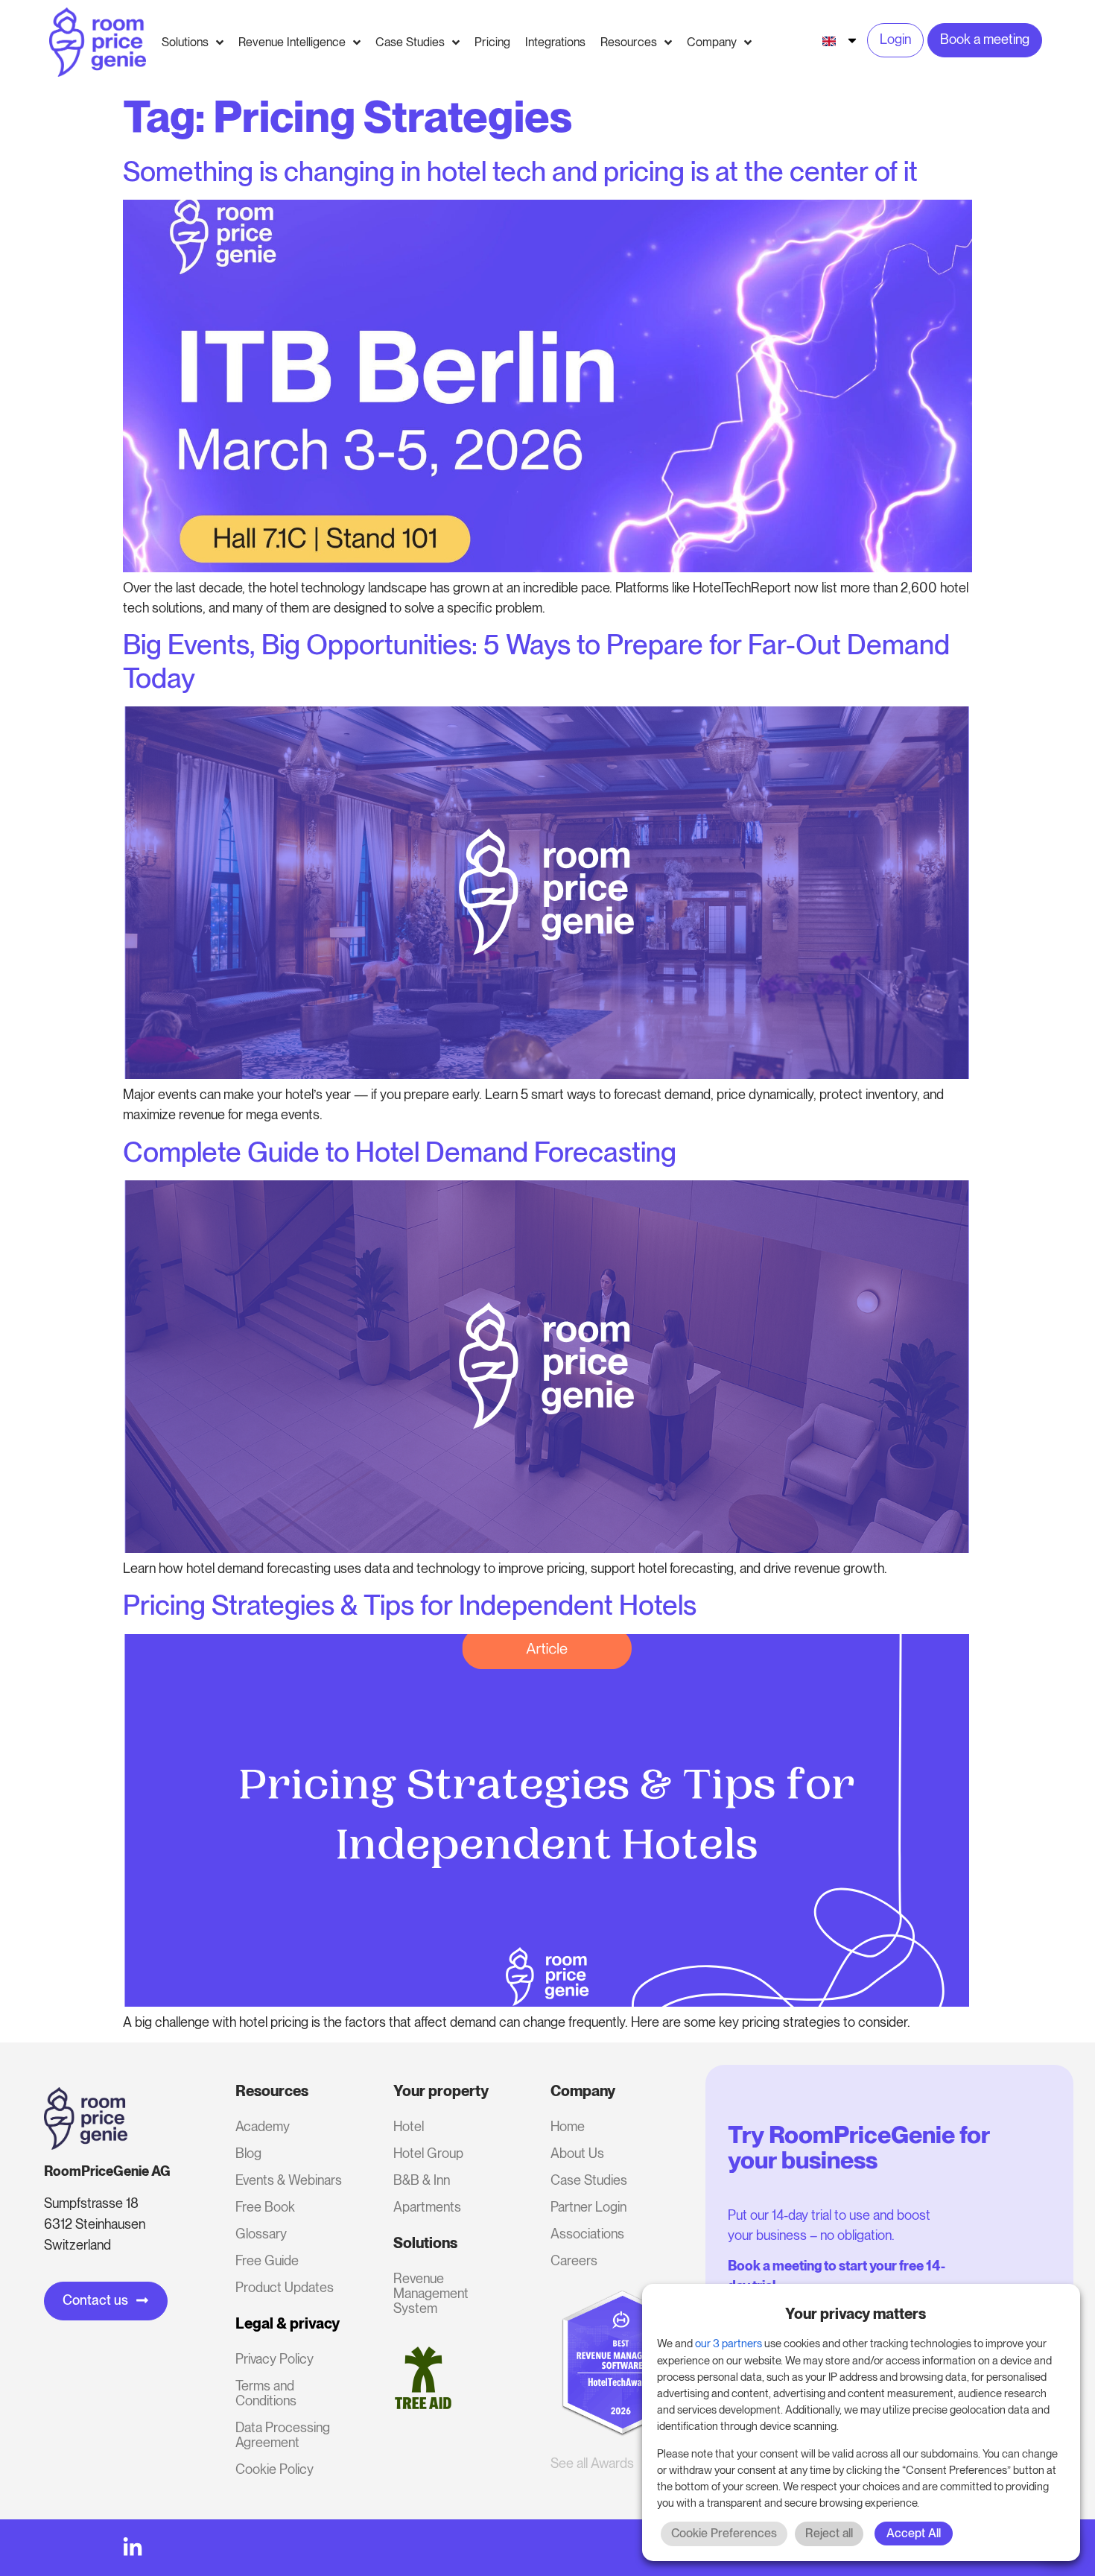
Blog (248, 2153)
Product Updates (285, 2287)
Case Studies (589, 2180)
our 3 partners (729, 2344)
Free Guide (267, 2260)
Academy (263, 2126)
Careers (574, 2260)
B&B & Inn (422, 2180)
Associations (587, 2234)
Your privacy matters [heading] (856, 2314)
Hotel (409, 2126)
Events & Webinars (289, 2180)
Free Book (265, 2207)
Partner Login (588, 2207)
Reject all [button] (829, 2533)
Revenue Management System (431, 2293)
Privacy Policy (274, 2359)
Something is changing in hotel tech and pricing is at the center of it (520, 171)
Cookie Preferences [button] (724, 2533)
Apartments (427, 2207)
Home (568, 2126)
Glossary (261, 2234)
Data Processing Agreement (283, 2435)
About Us (577, 2153)
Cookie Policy (274, 2469)
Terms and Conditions (266, 2393)
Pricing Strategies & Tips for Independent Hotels (410, 1605)
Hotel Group (428, 2153)
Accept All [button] (914, 2533)
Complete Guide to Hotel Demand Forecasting (400, 1152)
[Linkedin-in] (133, 2548)
